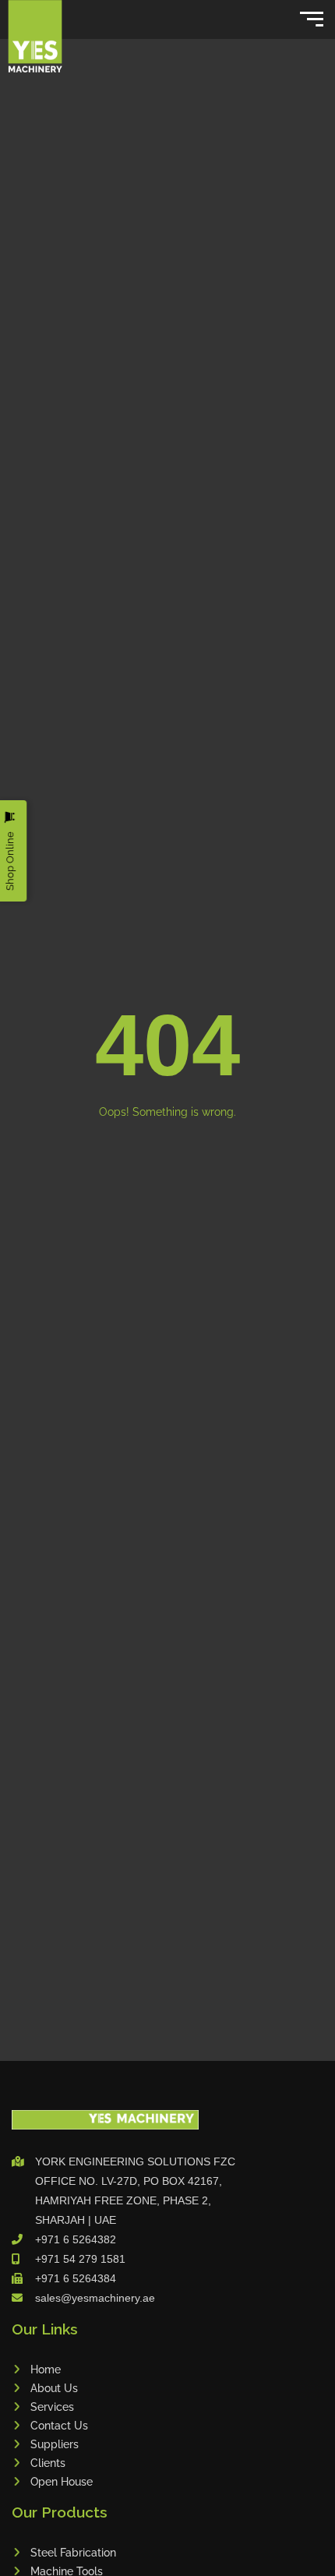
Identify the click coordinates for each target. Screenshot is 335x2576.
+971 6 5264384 (76, 2278)
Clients (48, 2463)
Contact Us (59, 2426)
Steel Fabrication (73, 2553)
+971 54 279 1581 (80, 2259)
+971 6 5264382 (76, 2239)
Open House (62, 2482)
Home (46, 2370)
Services (52, 2407)
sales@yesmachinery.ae (95, 2298)
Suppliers (55, 2444)
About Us (54, 2388)
